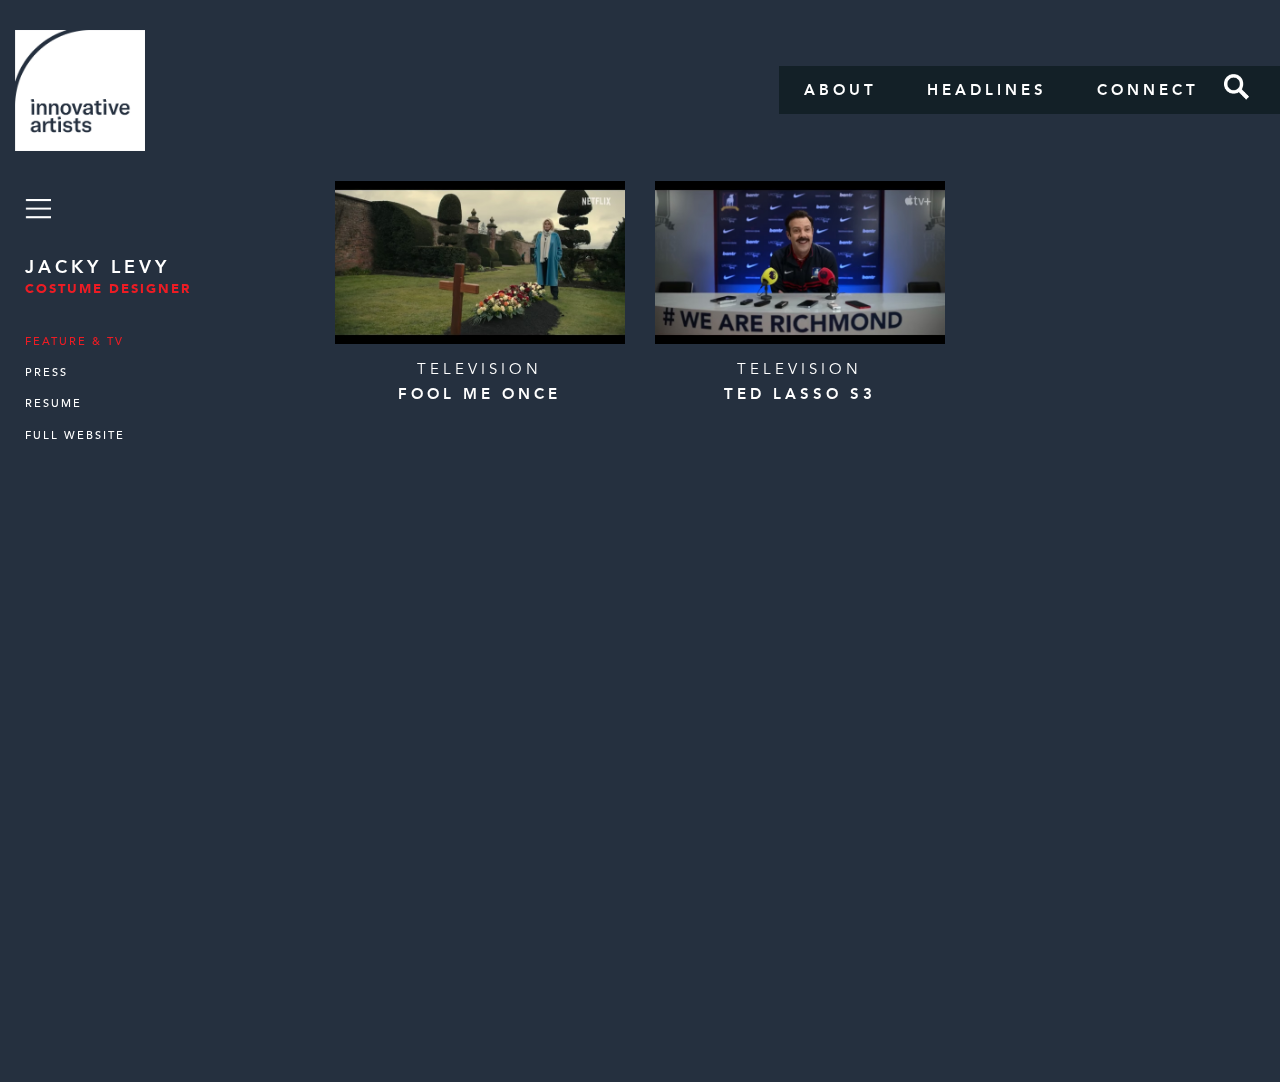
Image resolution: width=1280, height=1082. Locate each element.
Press (46, 372)
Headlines (987, 90)
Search (1237, 87)
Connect (1148, 90)
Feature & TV (74, 341)
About (840, 90)
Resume (53, 403)
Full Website (75, 435)
